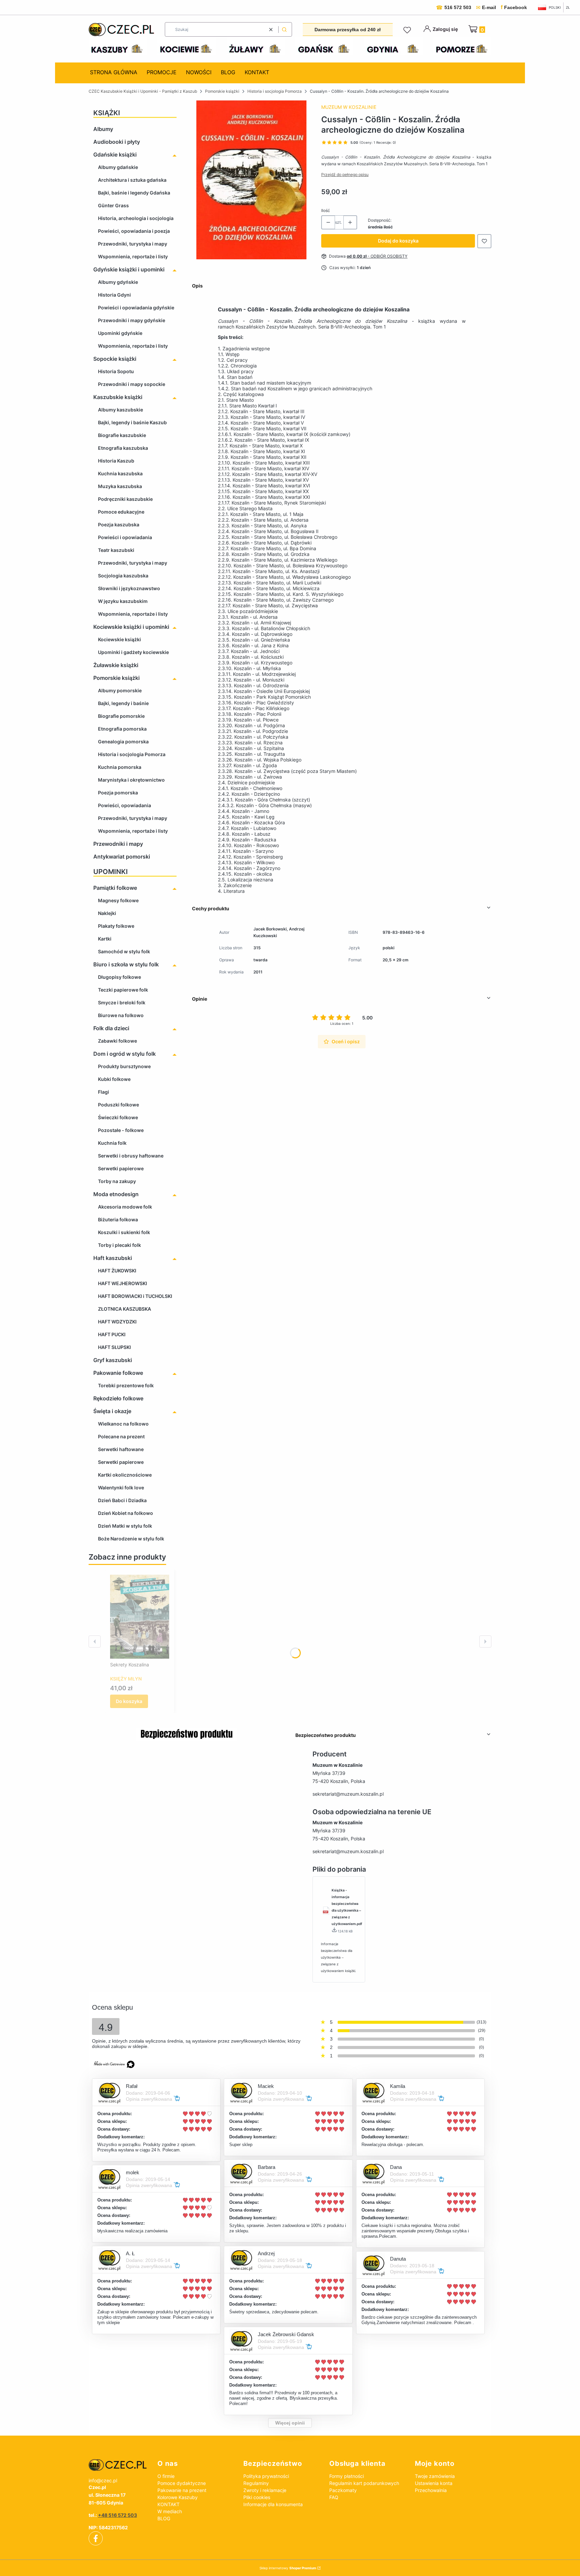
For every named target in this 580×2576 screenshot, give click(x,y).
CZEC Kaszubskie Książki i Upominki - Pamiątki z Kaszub (143, 91)
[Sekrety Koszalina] (140, 1617)
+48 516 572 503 (117, 2515)
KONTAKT (168, 2504)
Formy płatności (347, 2476)
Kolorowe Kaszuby (178, 2497)
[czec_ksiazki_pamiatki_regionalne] (118, 2465)
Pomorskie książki (222, 91)
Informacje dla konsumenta (273, 2504)
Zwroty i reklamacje (265, 2490)
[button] (284, 29)
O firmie (166, 2476)
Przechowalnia (431, 2490)
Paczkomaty (343, 2490)
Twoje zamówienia (435, 2476)
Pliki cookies (257, 2497)
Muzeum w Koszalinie (349, 107)
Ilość (326, 210)
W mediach (170, 2511)
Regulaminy (256, 2483)
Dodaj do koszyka (398, 241)
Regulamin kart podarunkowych (364, 2483)
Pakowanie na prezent (182, 2490)
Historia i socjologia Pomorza (275, 91)
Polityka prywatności (266, 2476)
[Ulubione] (408, 30)
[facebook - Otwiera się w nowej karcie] (96, 2538)
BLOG (164, 2518)
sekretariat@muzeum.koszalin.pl (348, 1794)
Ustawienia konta (434, 2483)
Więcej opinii (290, 2423)
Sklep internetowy (288, 2568)
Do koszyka (129, 1701)
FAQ (334, 2497)
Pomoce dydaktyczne (182, 2483)
